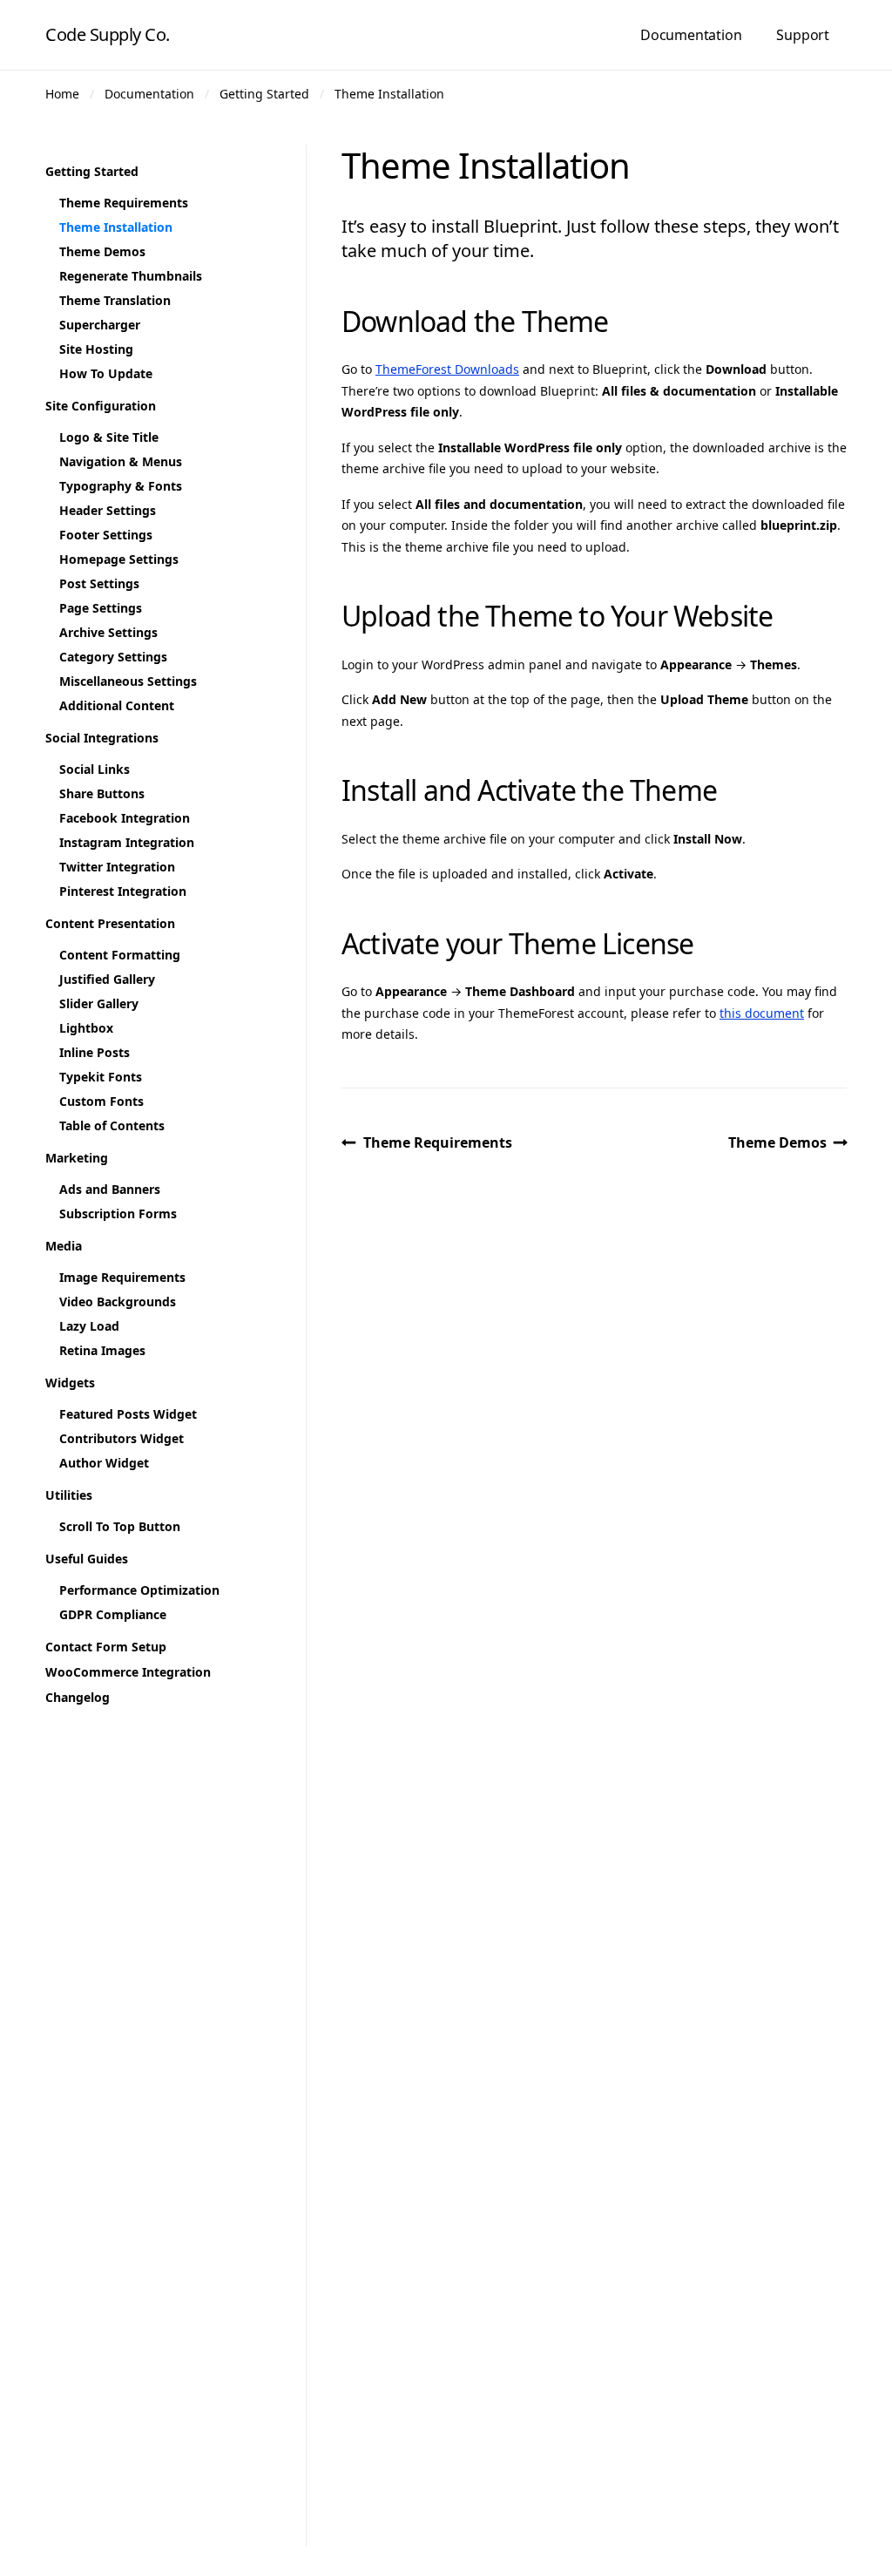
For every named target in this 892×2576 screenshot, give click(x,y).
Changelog (78, 1697)
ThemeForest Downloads (447, 369)
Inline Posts (95, 1052)
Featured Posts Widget (128, 1414)
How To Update (106, 373)
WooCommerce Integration (128, 1672)
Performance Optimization (139, 1590)
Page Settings (101, 608)
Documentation (691, 35)
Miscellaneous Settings (128, 681)
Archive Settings (108, 632)
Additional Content (117, 705)
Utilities (69, 1495)
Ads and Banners (110, 1189)
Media (64, 1246)
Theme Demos (777, 1142)
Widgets (70, 1383)
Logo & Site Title (109, 437)
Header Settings (108, 510)
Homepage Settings (119, 559)
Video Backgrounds (118, 1302)
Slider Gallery (99, 1003)
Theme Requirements (438, 1142)
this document (762, 1013)
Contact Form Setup (106, 1647)
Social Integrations (102, 738)
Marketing (77, 1158)
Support (803, 35)
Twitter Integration (117, 867)
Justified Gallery (107, 979)
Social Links (95, 769)
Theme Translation (115, 300)
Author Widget (104, 1463)
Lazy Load (89, 1326)
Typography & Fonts (121, 486)
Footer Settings (106, 535)
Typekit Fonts (101, 1077)
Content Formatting (120, 955)
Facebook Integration (125, 818)
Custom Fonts (101, 1101)
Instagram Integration (127, 842)
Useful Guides (87, 1559)
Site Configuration (101, 406)
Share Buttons (102, 793)
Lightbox (86, 1028)
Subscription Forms (118, 1213)
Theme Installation (389, 94)
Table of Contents (112, 1125)
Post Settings (99, 583)
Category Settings (113, 657)
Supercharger (100, 325)
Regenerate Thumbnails (131, 276)
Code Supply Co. (108, 34)
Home (62, 94)
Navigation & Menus (121, 461)
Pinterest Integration (123, 891)
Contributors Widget (122, 1438)
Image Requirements (122, 1277)
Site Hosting (96, 349)
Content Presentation (110, 923)
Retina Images (102, 1350)
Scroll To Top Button (120, 1526)
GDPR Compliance (113, 1614)
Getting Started (264, 94)
